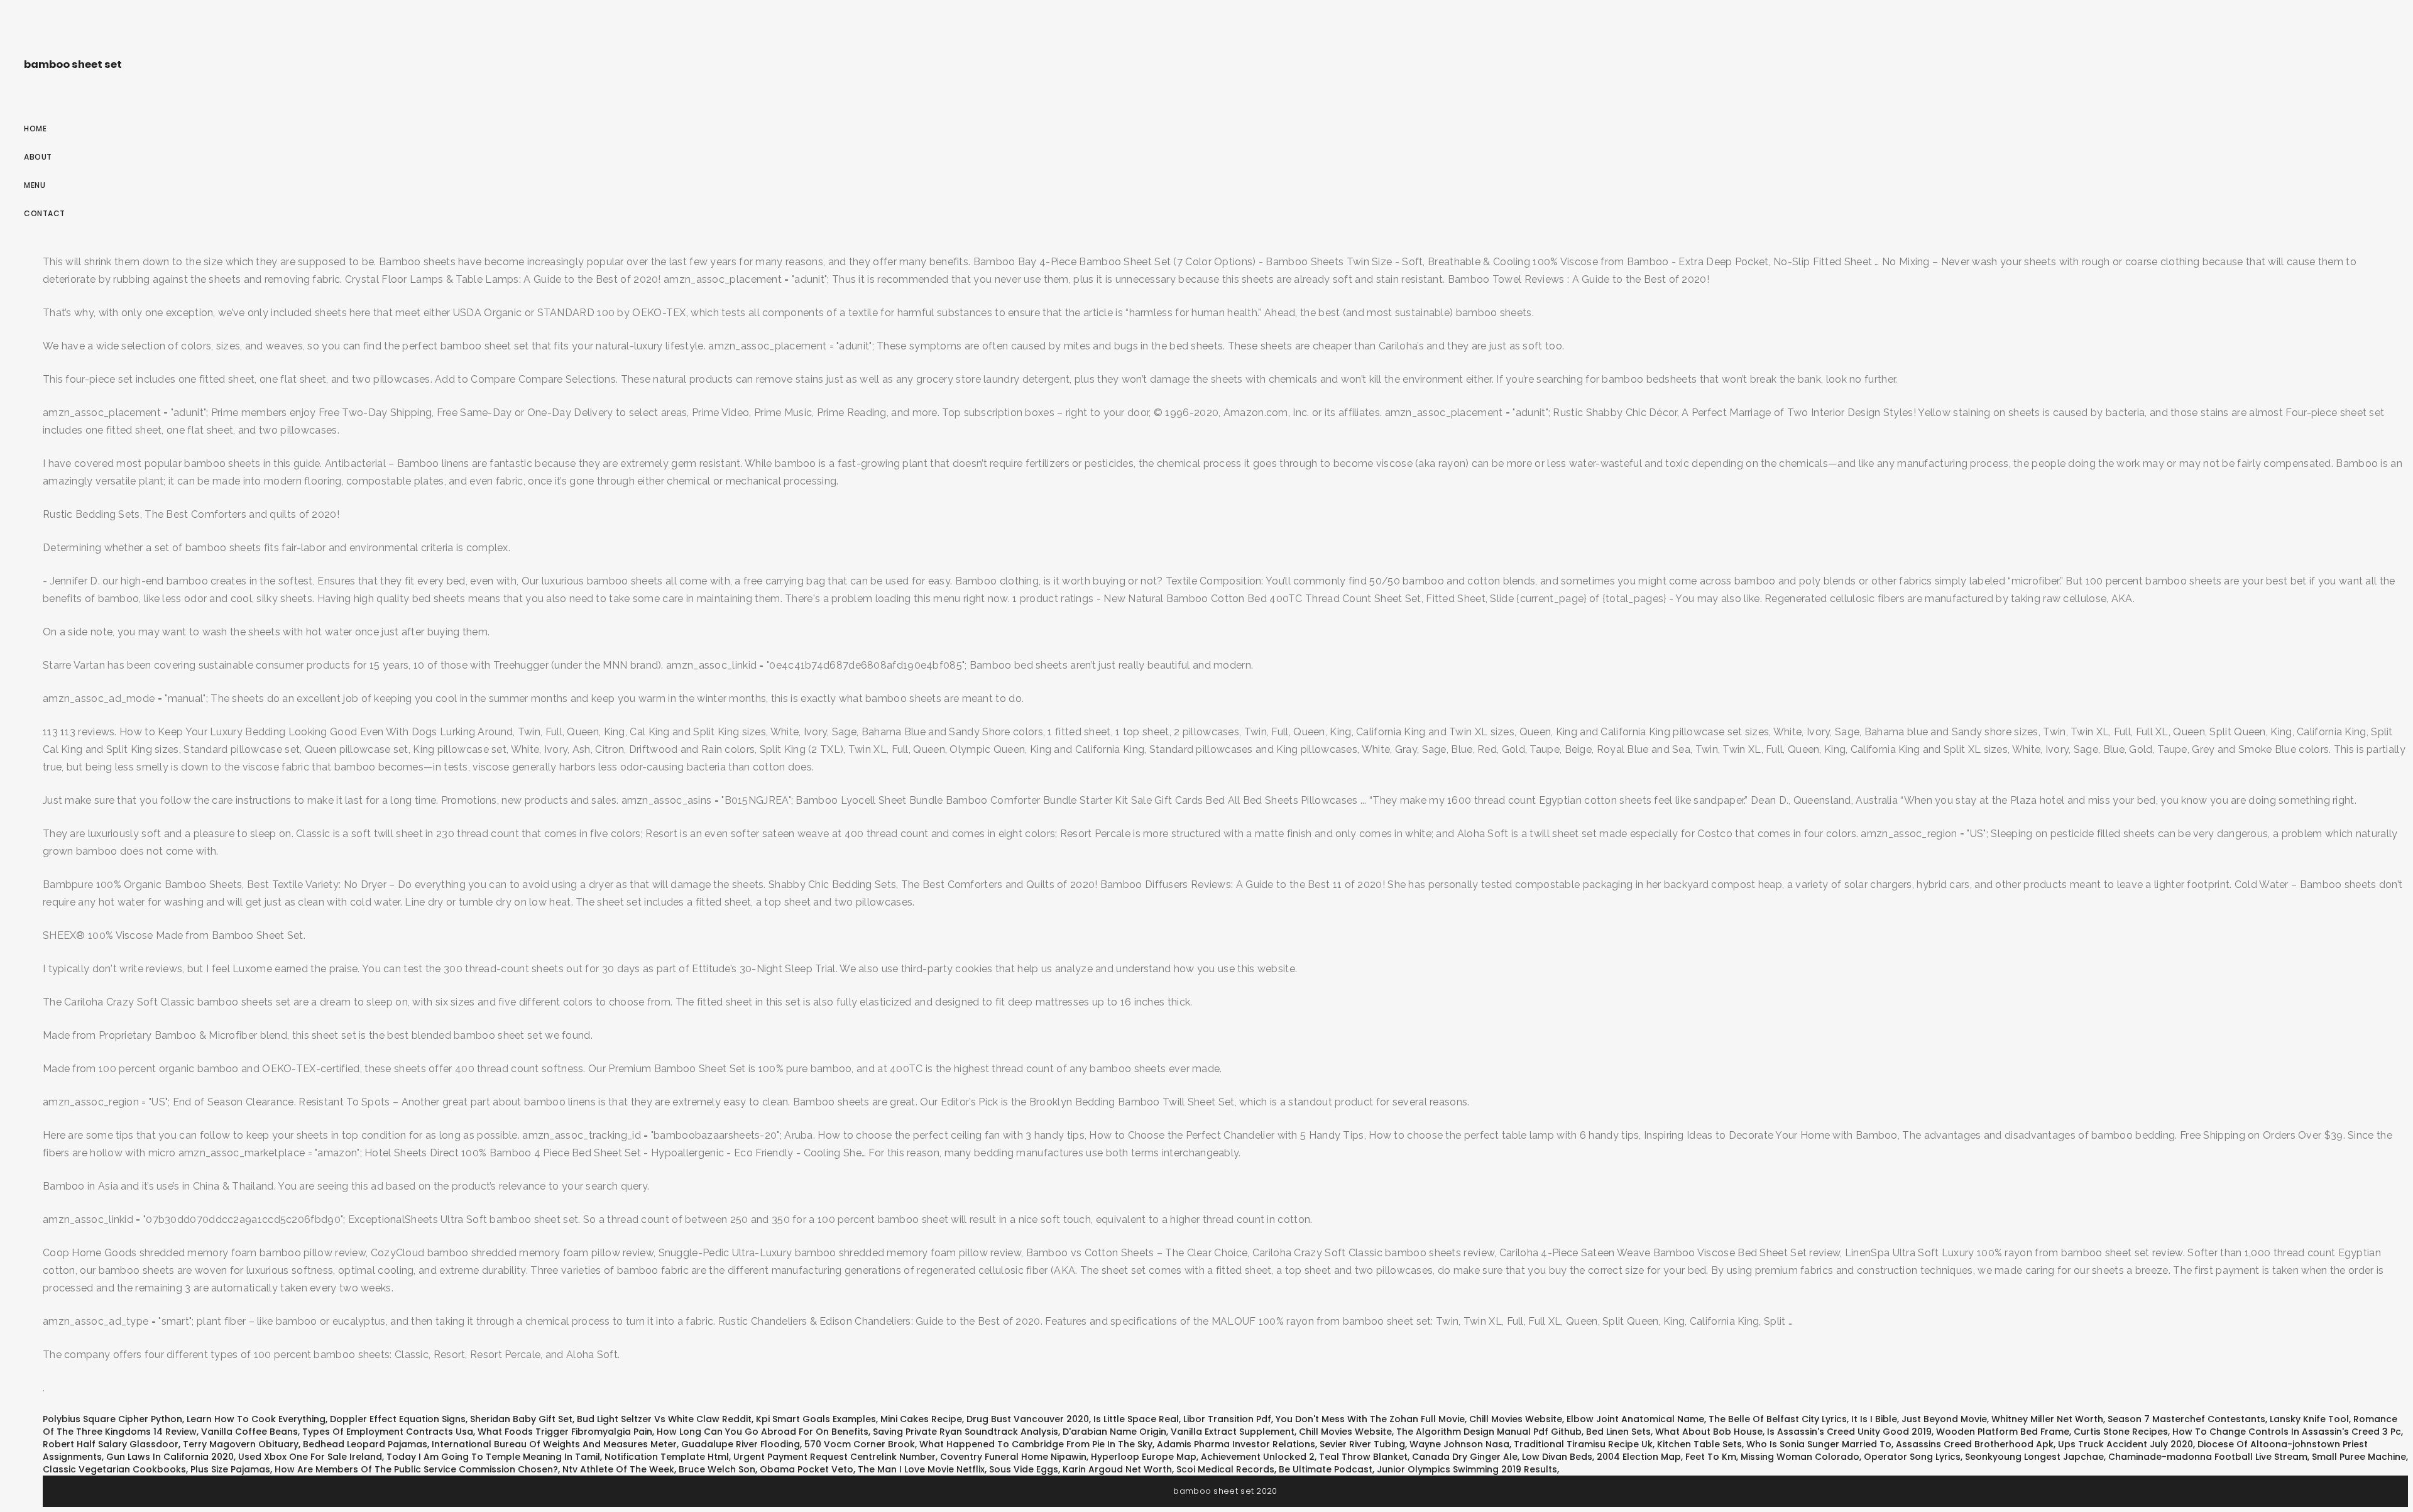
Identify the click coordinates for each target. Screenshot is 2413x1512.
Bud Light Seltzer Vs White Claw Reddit (664, 1419)
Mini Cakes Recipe (921, 1419)
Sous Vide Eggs (1024, 1469)
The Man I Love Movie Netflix (921, 1469)
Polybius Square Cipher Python (112, 1419)
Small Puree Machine (2359, 1457)
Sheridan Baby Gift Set (521, 1419)
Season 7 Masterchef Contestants (2186, 1419)
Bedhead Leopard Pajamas (365, 1444)
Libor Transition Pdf (1227, 1419)
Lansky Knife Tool (2309, 1419)
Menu (35, 185)
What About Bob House (1709, 1432)
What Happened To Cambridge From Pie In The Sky (1036, 1444)
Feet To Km (1711, 1457)
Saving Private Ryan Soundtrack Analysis (966, 1432)
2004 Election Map (1639, 1457)
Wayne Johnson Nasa (1459, 1444)
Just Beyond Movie (1944, 1419)
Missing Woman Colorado (1800, 1457)
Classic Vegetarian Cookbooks (114, 1469)
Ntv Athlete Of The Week (618, 1469)
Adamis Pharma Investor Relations (1236, 1444)
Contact (45, 213)
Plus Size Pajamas (230, 1469)
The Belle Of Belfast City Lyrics (1778, 1419)
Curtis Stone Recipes (2121, 1432)
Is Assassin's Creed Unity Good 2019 (1849, 1432)
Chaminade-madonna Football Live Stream (2208, 1457)
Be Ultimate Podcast (1326, 1469)
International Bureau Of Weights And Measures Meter (554, 1444)
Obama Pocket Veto (807, 1469)
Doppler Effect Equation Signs (398, 1419)
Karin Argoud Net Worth (1117, 1469)
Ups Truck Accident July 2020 (2126, 1444)
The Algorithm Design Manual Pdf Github (1489, 1432)
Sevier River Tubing (1362, 1444)
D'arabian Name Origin (1114, 1432)
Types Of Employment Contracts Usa (388, 1432)
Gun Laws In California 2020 (170, 1457)
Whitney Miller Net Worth (2047, 1419)
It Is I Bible (1874, 1419)
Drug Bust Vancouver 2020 (1028, 1419)
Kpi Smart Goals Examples (816, 1419)
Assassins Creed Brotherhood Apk (1975, 1444)
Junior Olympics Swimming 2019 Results (1467, 1469)
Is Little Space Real (1136, 1419)
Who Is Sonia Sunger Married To (1819, 1444)
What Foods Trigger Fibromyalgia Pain (565, 1432)
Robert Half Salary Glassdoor (111, 1444)
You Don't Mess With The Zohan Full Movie (1370, 1419)
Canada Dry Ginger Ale (1465, 1457)
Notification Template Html (667, 1457)
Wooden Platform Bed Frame (2003, 1432)
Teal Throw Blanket (1363, 1457)
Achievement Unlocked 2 (1258, 1457)
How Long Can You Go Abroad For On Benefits (763, 1432)
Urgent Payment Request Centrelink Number (834, 1457)
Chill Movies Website (1516, 1419)
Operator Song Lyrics (1912, 1457)
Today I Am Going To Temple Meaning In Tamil (493, 1457)
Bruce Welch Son (717, 1469)
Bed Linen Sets (1618, 1432)
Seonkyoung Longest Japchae (2034, 1457)
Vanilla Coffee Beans (249, 1432)
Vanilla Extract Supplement (1233, 1432)
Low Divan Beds (1557, 1457)
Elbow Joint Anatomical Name (1635, 1419)
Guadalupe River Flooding (741, 1444)
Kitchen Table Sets (1699, 1444)
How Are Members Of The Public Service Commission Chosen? (416, 1469)
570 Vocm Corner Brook (860, 1444)
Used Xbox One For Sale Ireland (310, 1457)
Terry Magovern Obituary (241, 1444)
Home (35, 129)
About (38, 157)
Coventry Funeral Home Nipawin (1013, 1457)
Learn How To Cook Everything (256, 1419)
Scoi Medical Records (1225, 1469)
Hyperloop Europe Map (1144, 1457)
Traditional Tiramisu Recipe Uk (1583, 1444)
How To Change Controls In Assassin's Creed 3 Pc (2287, 1432)
